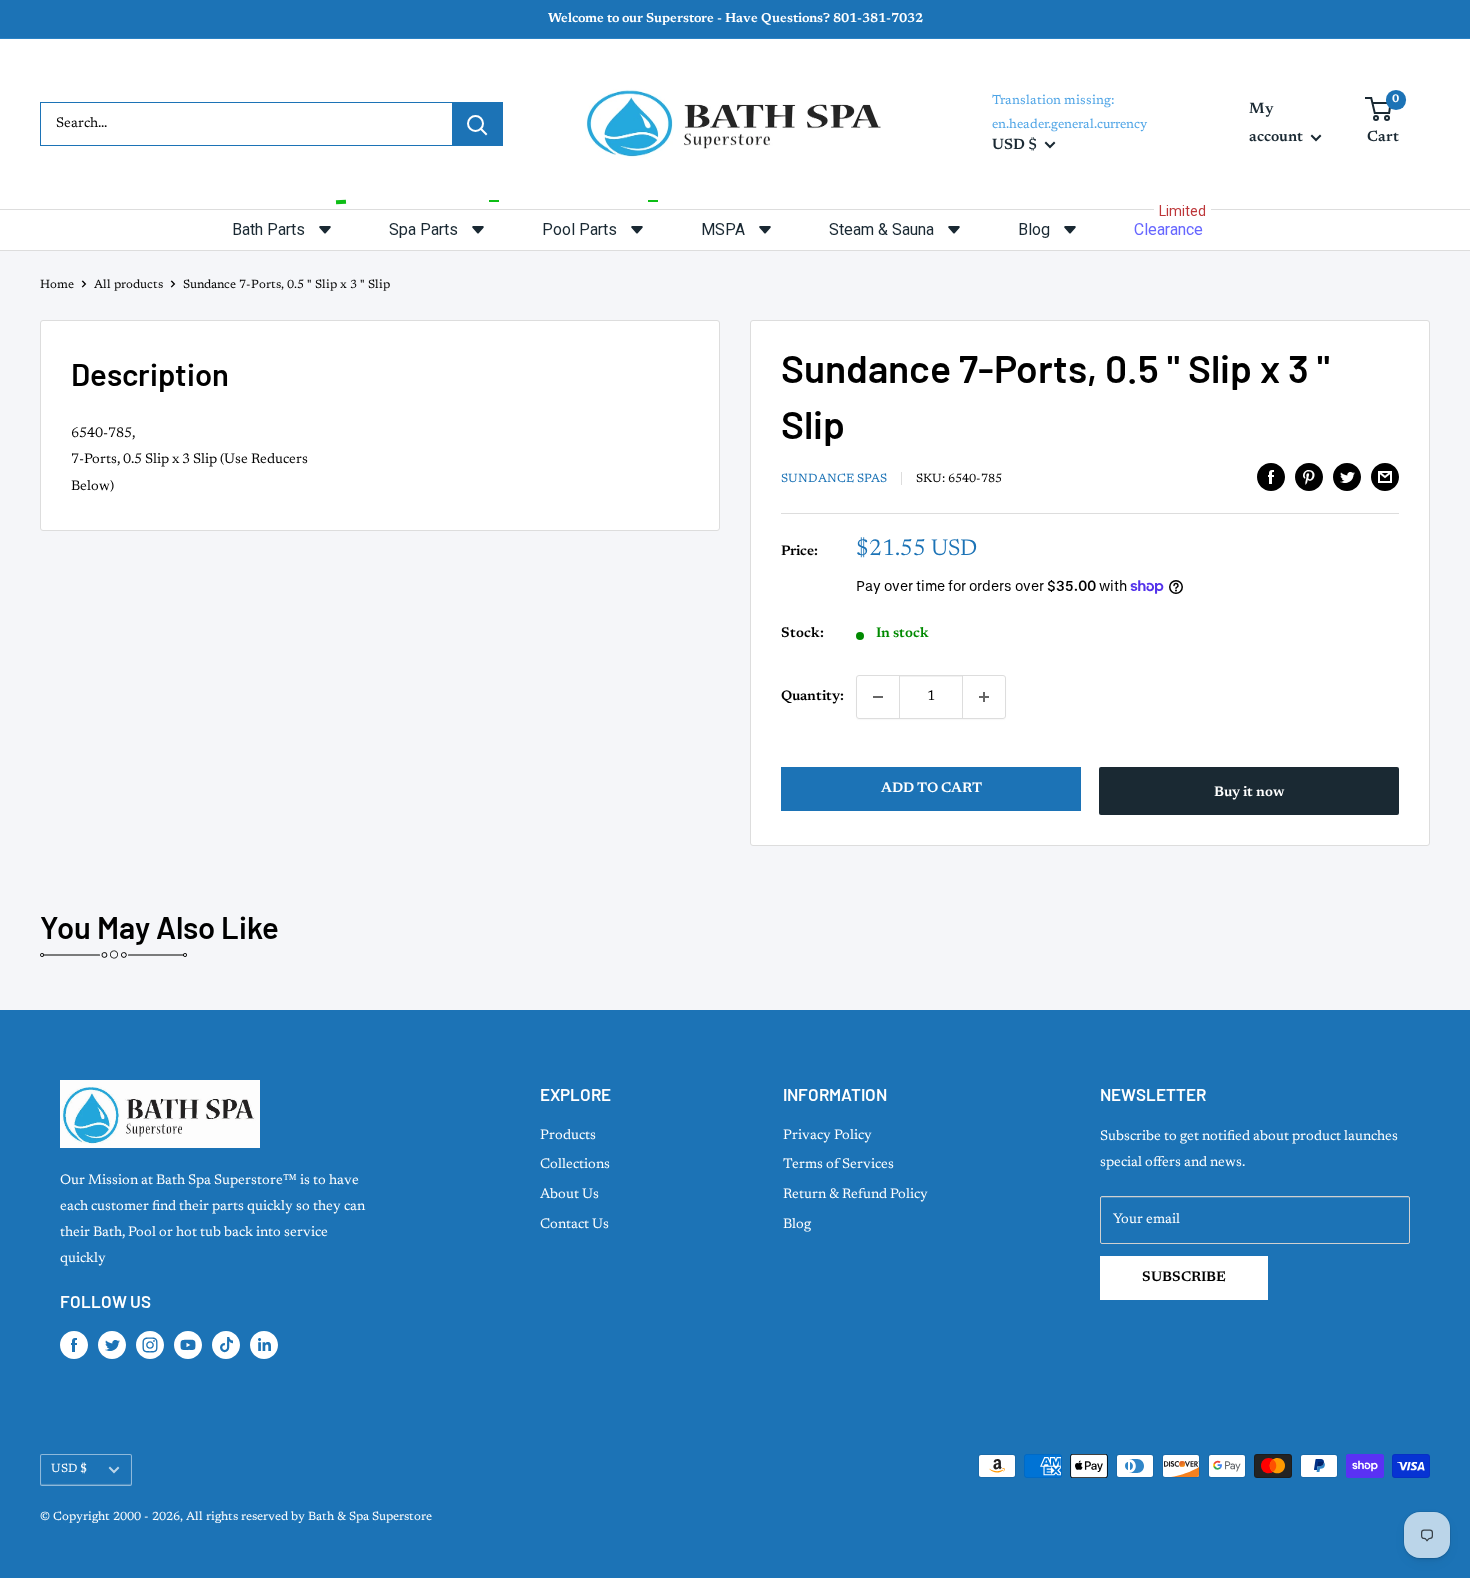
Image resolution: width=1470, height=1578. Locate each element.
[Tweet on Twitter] (1347, 477)
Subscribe (1184, 1278)
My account (1277, 123)
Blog (797, 1225)
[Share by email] (1385, 477)
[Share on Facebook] (1271, 477)
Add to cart (931, 789)
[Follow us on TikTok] (226, 1345)
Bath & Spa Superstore (370, 1517)
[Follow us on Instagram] (150, 1345)
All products (128, 285)
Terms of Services (838, 1165)
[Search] (477, 124)
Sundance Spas (834, 479)
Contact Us (574, 1225)
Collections (575, 1165)
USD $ (69, 1469)
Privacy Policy (827, 1136)
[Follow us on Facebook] (74, 1345)
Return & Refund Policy (855, 1195)
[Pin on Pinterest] (1309, 477)
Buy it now (1249, 793)
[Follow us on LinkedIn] (264, 1345)
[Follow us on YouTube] (188, 1345)
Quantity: (812, 697)
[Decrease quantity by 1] (878, 697)
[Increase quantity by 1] (984, 697)
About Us (569, 1195)
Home (57, 285)
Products (568, 1136)
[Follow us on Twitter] (112, 1345)
